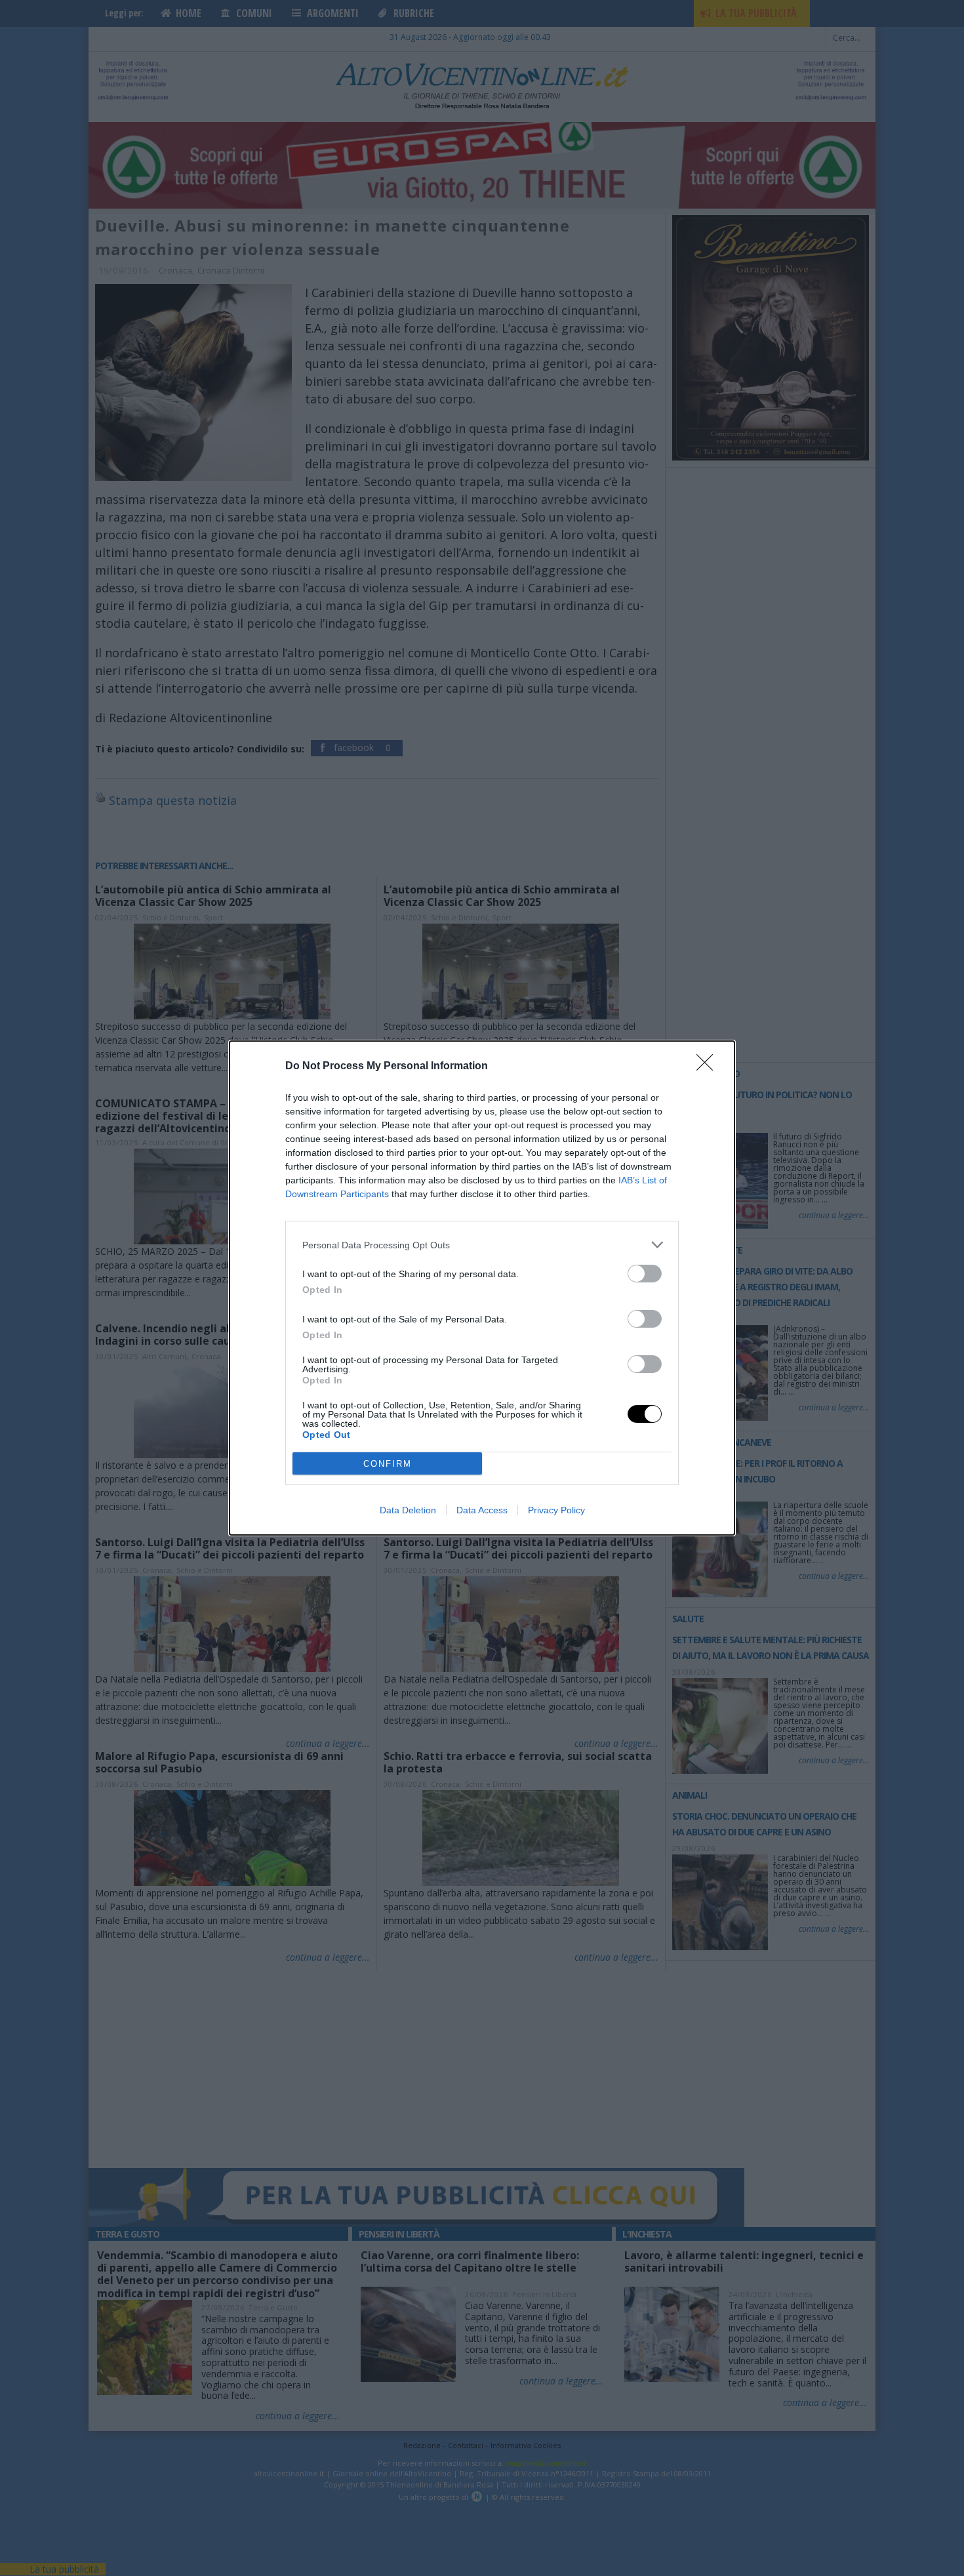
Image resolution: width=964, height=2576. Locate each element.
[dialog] (482, 1288)
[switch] (645, 1274)
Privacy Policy (556, 1510)
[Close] (709, 1067)
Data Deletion (408, 1510)
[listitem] (482, 1245)
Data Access (482, 1510)
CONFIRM (388, 1464)
